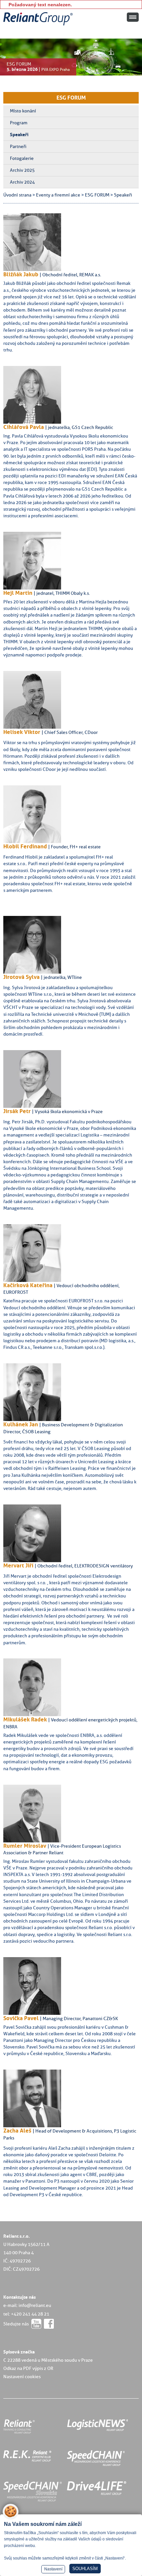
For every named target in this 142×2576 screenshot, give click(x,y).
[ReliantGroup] (39, 26)
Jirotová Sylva (21, 977)
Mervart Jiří (18, 1565)
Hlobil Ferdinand (25, 846)
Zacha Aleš (17, 2131)
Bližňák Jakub (21, 274)
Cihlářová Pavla (24, 427)
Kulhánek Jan (21, 1424)
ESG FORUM (71, 98)
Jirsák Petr (17, 1111)
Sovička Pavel (21, 2018)
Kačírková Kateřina (28, 1285)
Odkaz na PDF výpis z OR (28, 2368)
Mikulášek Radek (25, 1719)
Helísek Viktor (22, 732)
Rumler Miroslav (25, 1846)
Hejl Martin (18, 593)
